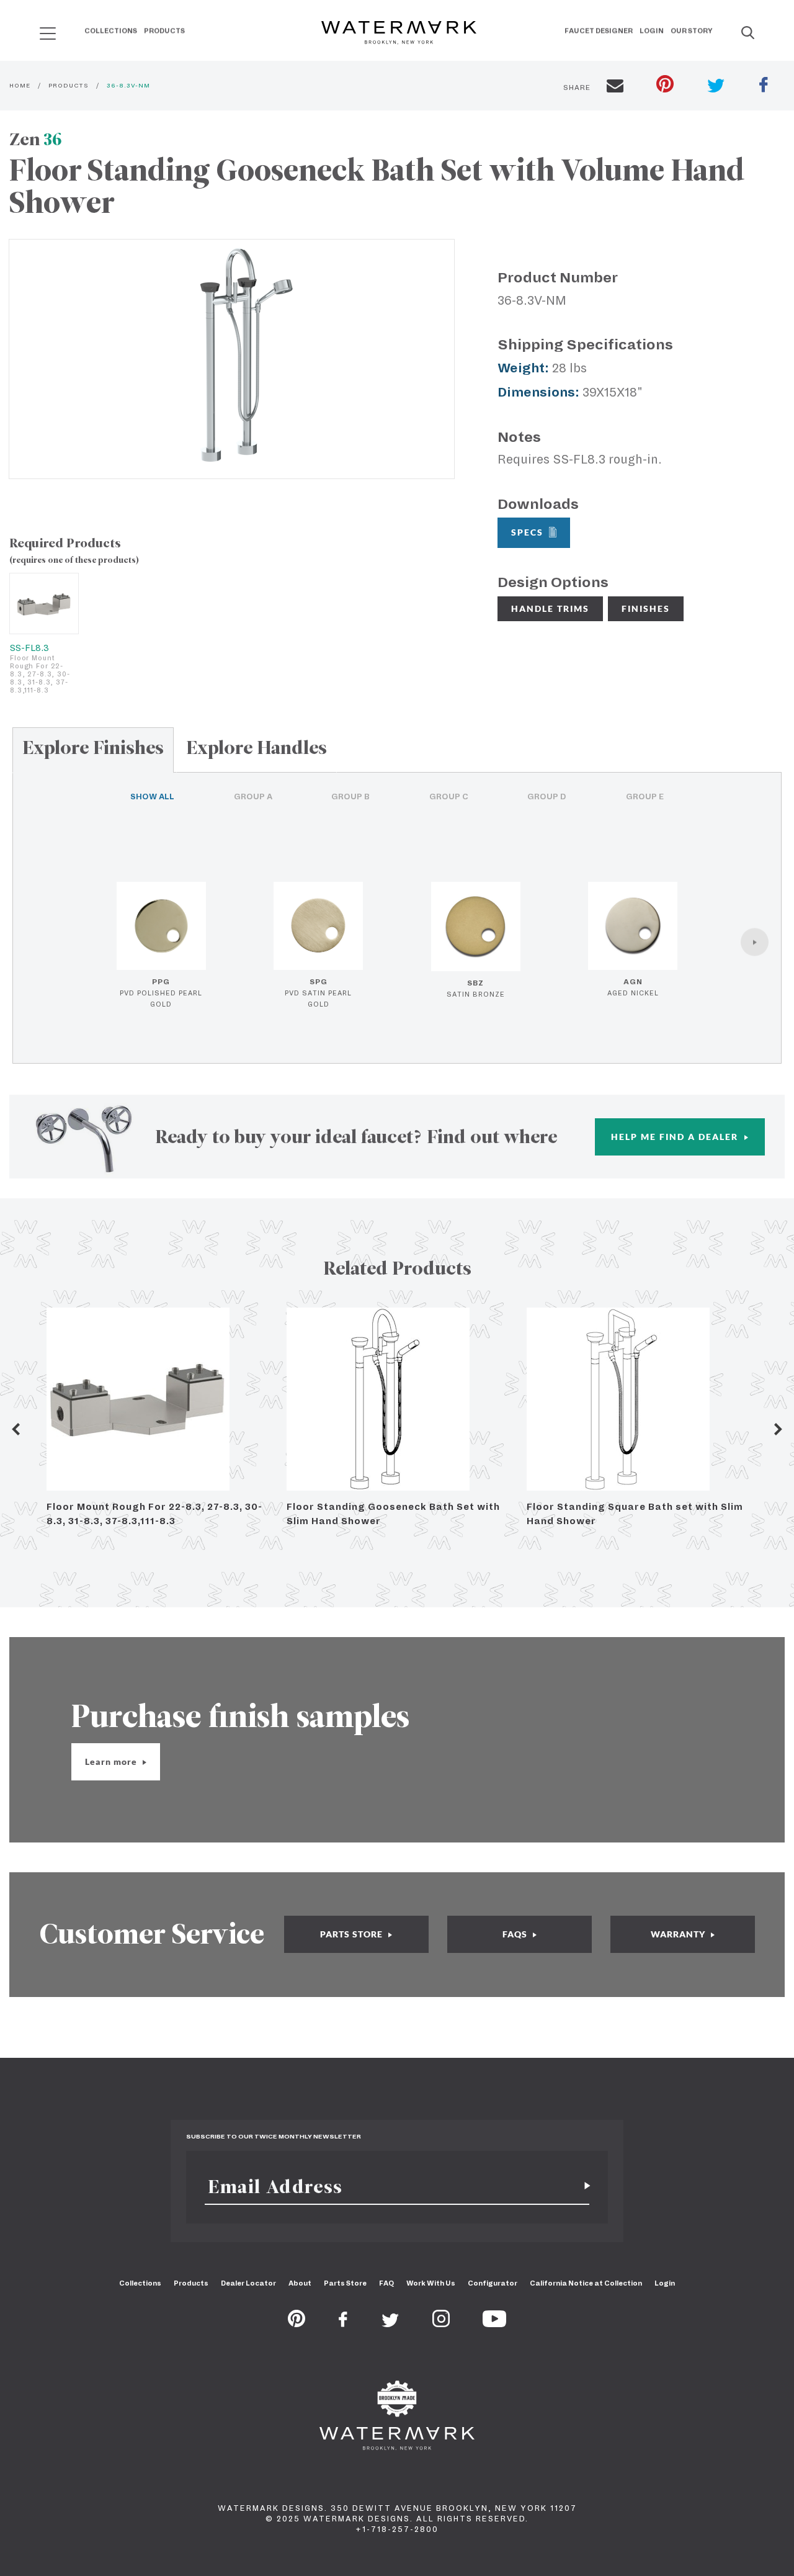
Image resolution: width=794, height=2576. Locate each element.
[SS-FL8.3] (44, 604)
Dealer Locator (248, 2283)
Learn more (112, 1761)
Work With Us (431, 2283)
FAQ (386, 2283)
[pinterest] (665, 85)
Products (164, 30)
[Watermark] (399, 34)
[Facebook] (343, 2323)
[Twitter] (390, 2323)
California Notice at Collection (586, 2283)
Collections (111, 30)
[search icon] (36, 29)
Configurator (493, 2283)
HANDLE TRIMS (550, 608)
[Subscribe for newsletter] (582, 2187)
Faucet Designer (599, 30)
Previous (16, 1429)
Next (778, 1429)
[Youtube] (494, 2323)
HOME (20, 85)
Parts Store (345, 2283)
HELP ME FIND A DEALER (676, 1137)
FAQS (516, 1934)
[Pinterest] (297, 2323)
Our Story (692, 30)
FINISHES (646, 608)
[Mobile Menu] (48, 33)
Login (652, 30)
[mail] (615, 88)
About (300, 2283)
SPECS (527, 532)
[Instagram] (441, 2323)
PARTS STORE (353, 1934)
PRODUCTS (69, 85)
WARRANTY (679, 1934)
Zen (36, 139)
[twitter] (716, 87)
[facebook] (764, 86)
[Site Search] (748, 34)
